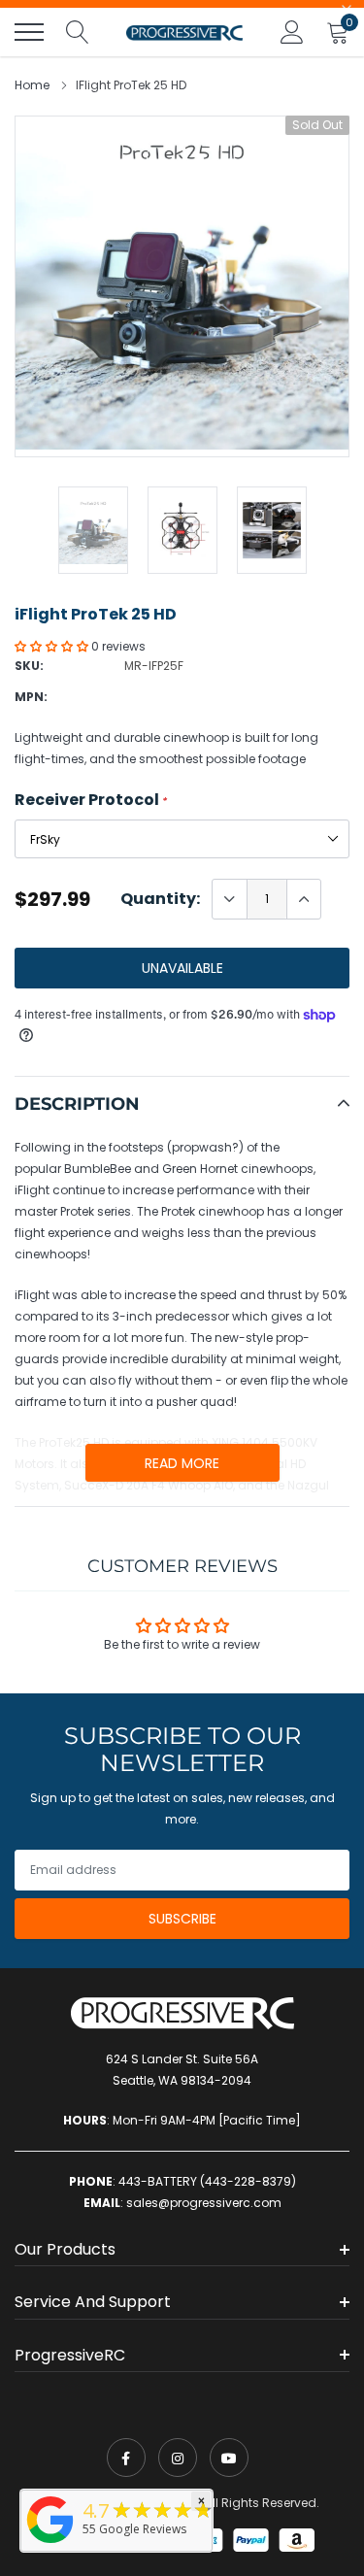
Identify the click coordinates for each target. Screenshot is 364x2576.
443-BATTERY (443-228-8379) (207, 2181)
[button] (53, 646)
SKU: (29, 666)
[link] (126, 2458)
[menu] (29, 32)
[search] (78, 32)
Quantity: (160, 899)
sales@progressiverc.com (204, 2203)
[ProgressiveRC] (50, 2544)
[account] (292, 32)
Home (32, 85)
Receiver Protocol (91, 800)
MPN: (31, 697)
